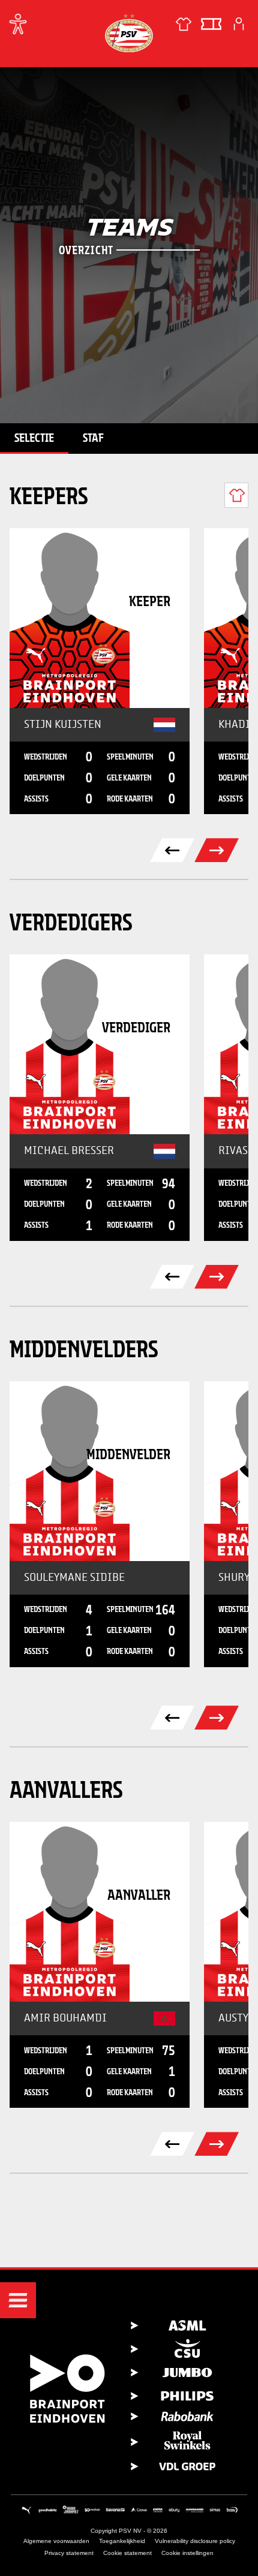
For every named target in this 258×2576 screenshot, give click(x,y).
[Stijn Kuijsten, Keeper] (100, 618)
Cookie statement (127, 2553)
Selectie (34, 438)
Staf (93, 438)
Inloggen (239, 24)
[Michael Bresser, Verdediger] (100, 1044)
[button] (18, 2300)
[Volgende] (217, 850)
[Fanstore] (184, 24)
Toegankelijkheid (122, 2541)
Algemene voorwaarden (56, 2541)
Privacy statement (69, 2553)
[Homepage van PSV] (129, 33)
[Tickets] (211, 24)
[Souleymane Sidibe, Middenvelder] (100, 1471)
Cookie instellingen (187, 2553)
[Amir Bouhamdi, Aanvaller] (100, 1912)
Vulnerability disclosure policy (195, 2541)
